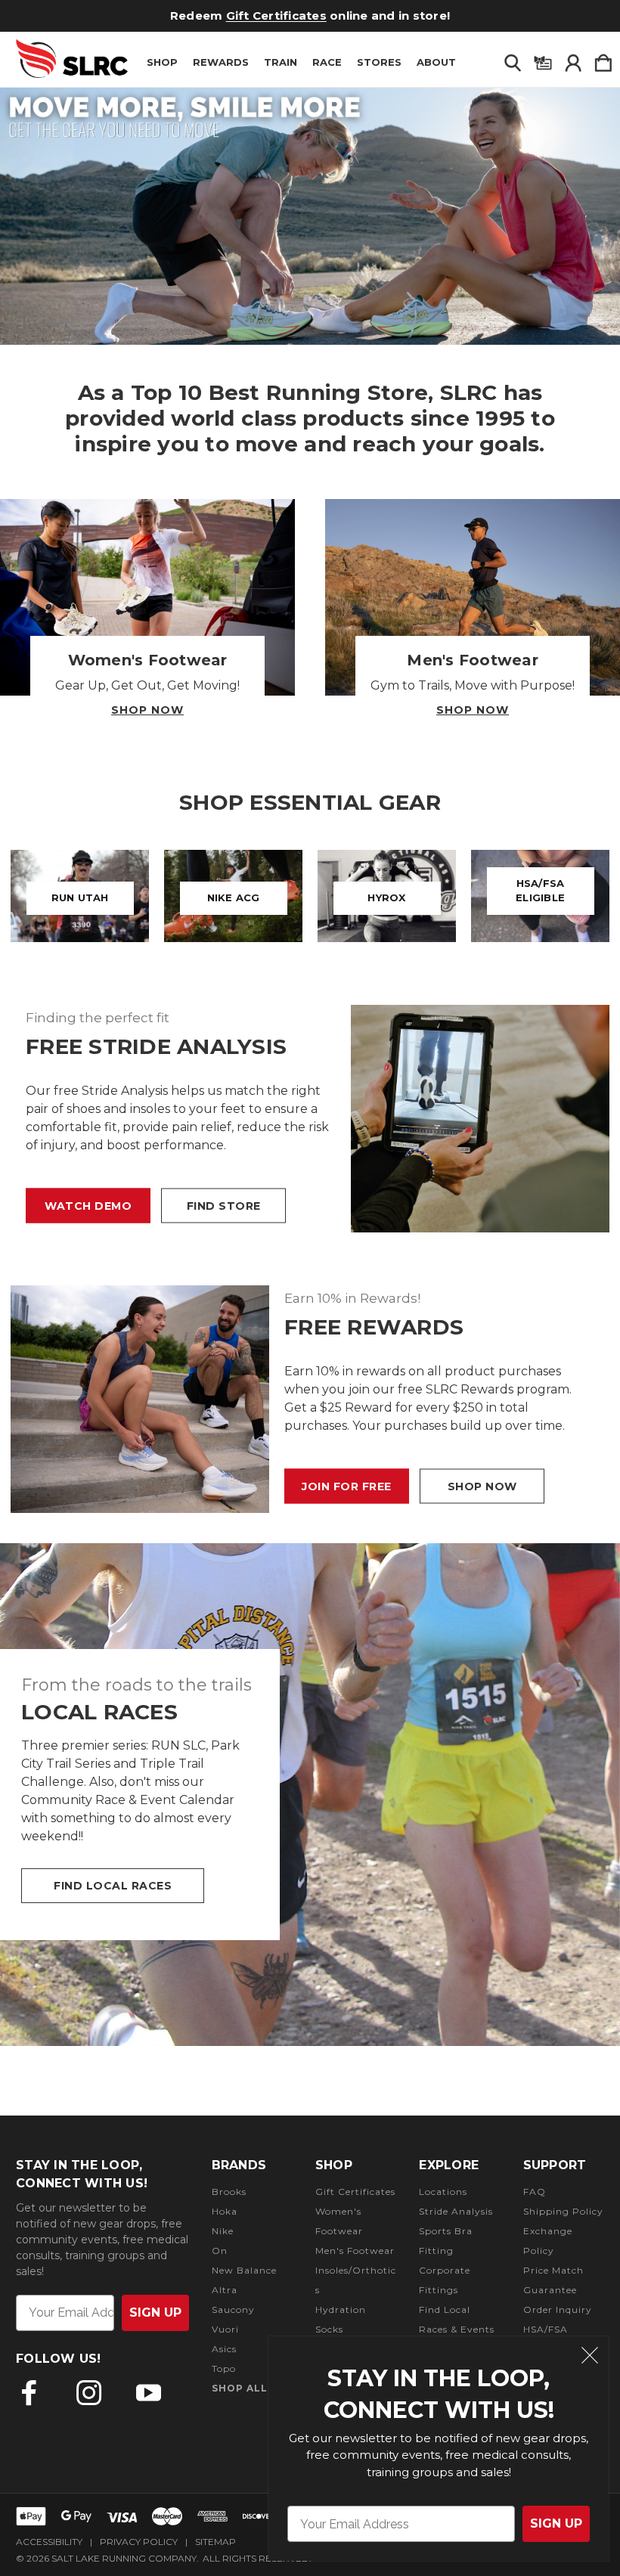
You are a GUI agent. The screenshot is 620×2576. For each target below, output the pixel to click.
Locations (443, 2192)
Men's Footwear (355, 2251)
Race (327, 62)
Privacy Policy (139, 2542)
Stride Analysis (456, 2211)
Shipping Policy (563, 2211)
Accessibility (49, 2542)
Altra (225, 2290)
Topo (224, 2368)
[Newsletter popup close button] (590, 2357)
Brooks (229, 2192)
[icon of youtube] (149, 2393)
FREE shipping (261, 15)
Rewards (221, 62)
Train (281, 62)
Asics (224, 2349)
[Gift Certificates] (543, 60)
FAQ (535, 2192)
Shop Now (147, 710)
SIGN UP (556, 2523)
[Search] (513, 60)
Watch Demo (88, 1206)
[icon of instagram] (89, 2393)
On (220, 2251)
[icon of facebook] (29, 2393)
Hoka (225, 2211)
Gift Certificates (355, 2192)
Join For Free (347, 1486)
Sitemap (215, 2542)
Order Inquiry (558, 2309)
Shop (162, 62)
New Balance (244, 2270)
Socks (329, 2329)
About (436, 62)
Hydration (341, 2309)
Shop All (240, 2388)
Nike (223, 2231)
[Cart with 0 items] (603, 60)
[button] (310, 216)
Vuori (225, 2329)
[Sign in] (573, 60)
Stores (379, 62)
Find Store (224, 1206)
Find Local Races (113, 1886)
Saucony (233, 2309)
